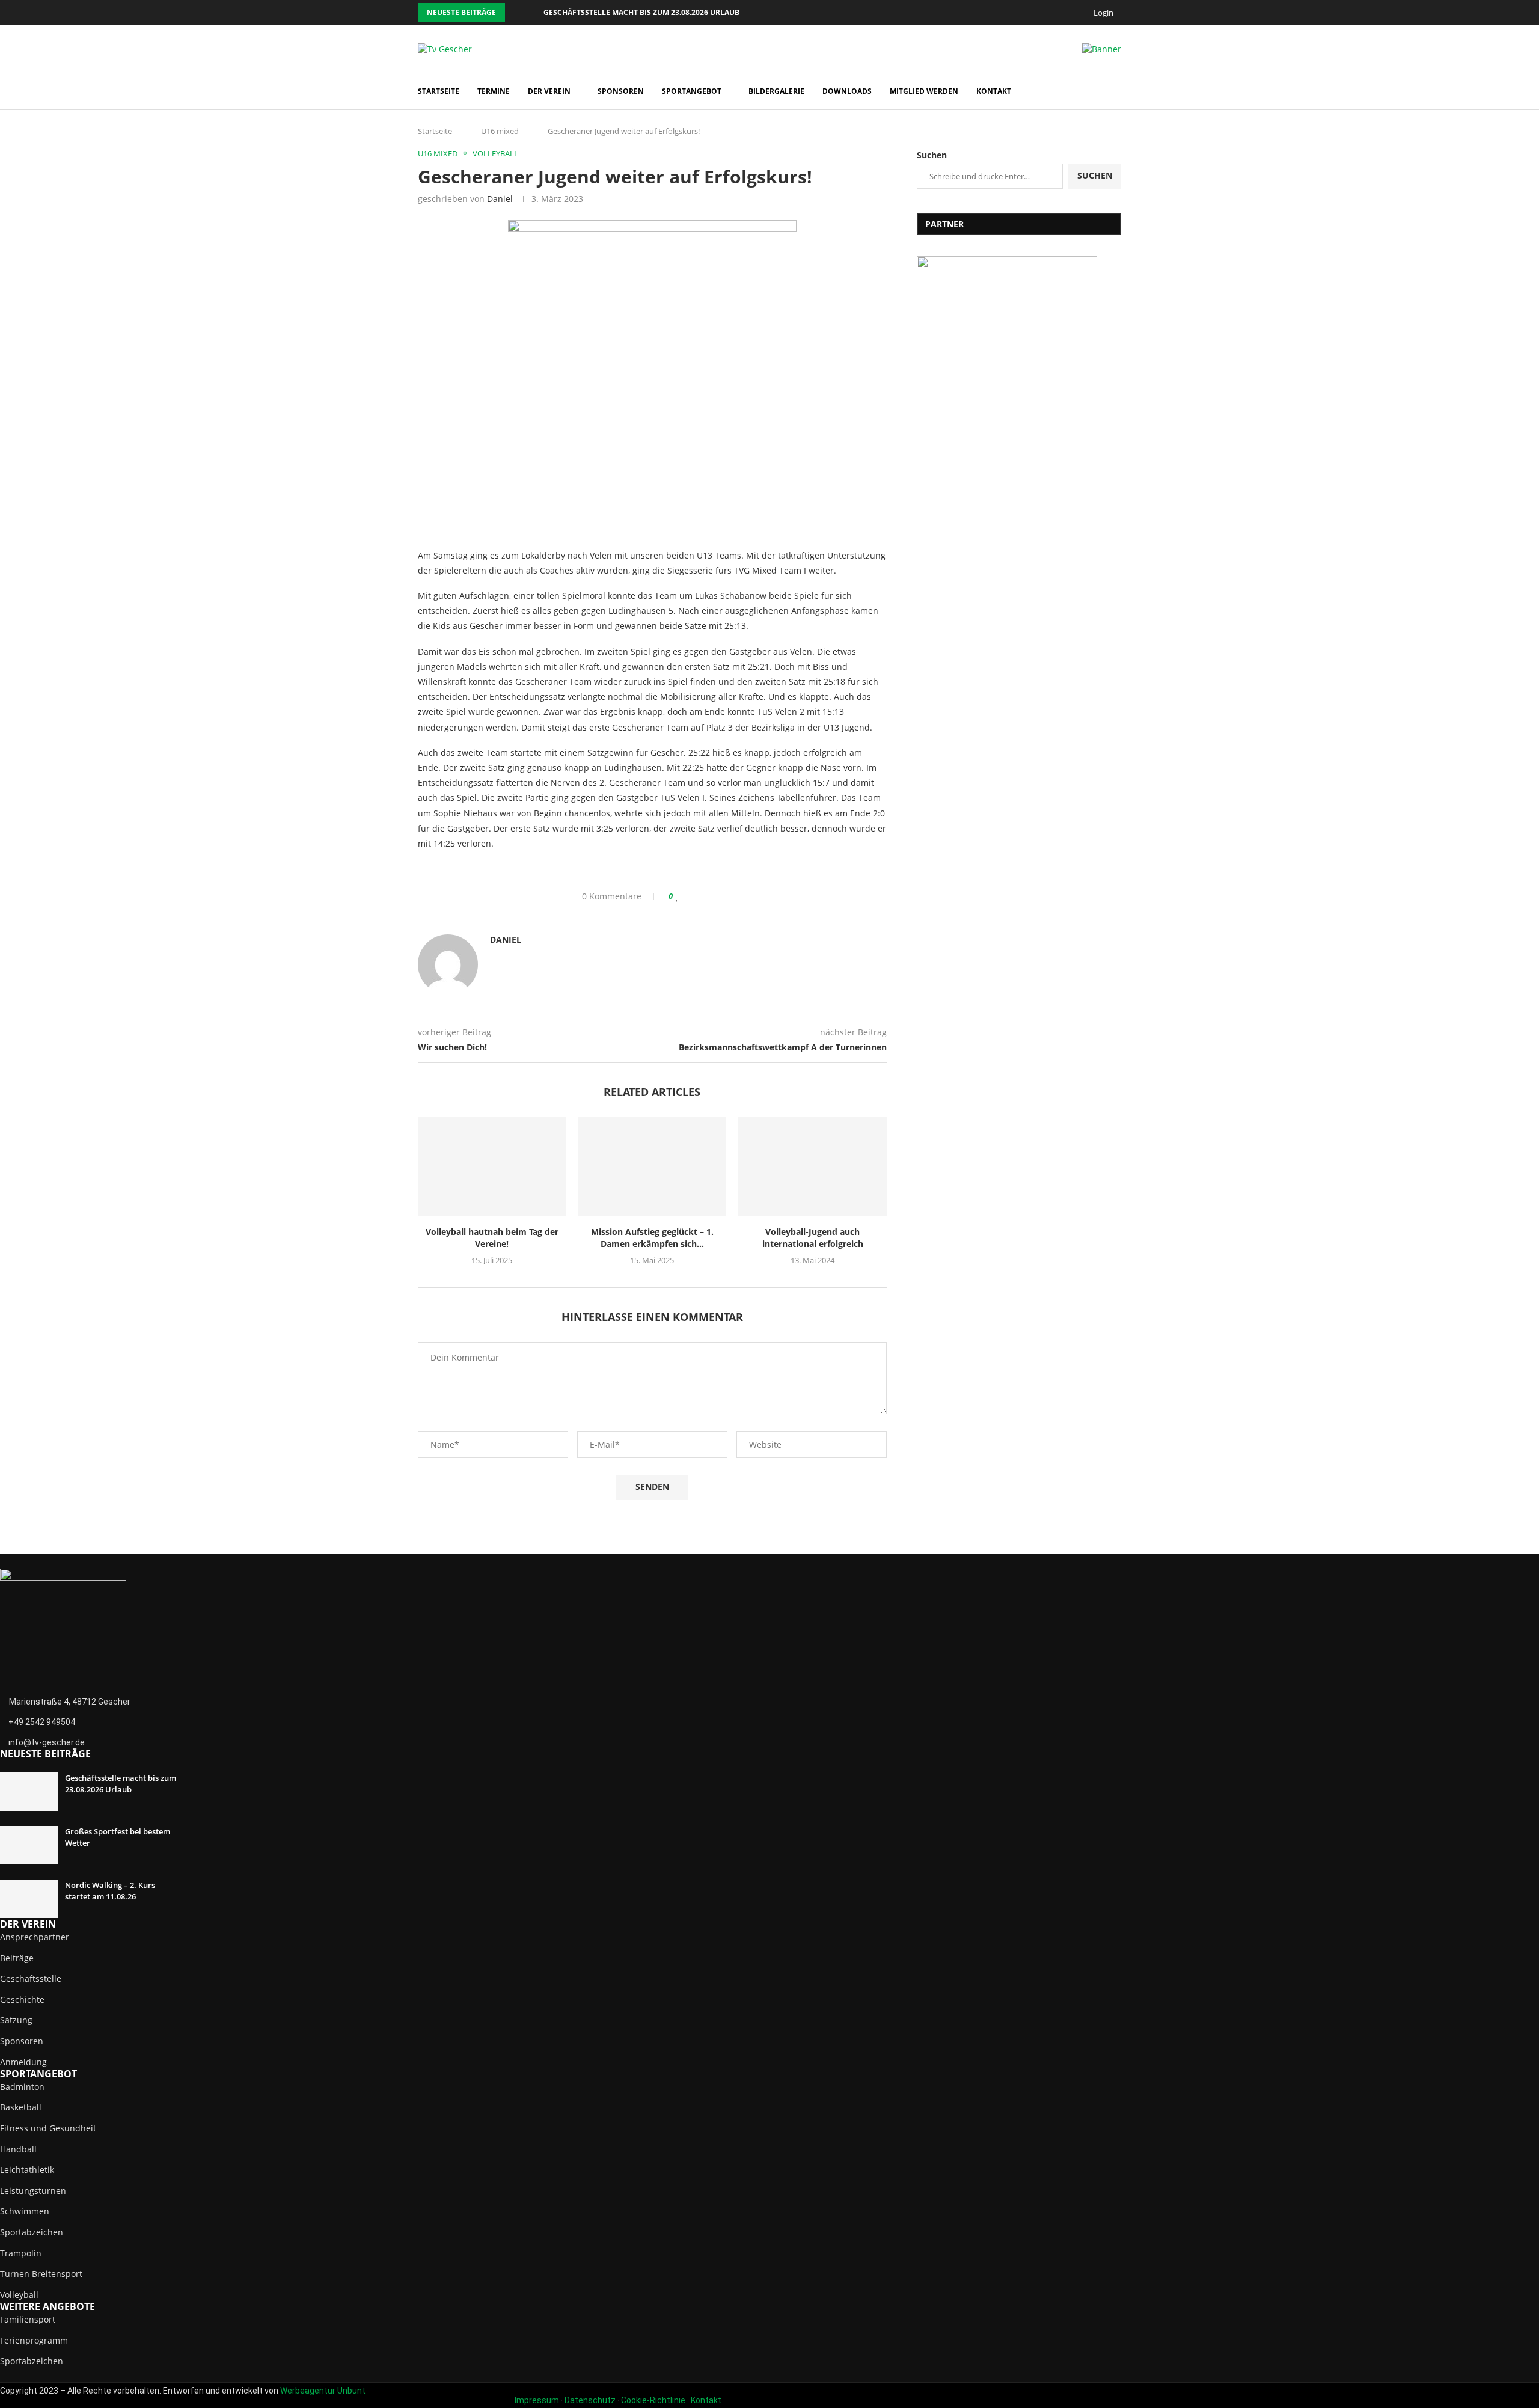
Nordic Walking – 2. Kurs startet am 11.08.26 (110, 1890)
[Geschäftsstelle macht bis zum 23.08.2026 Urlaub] (29, 1792)
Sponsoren (621, 91)
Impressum (537, 2400)
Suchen (932, 155)
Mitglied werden (924, 91)
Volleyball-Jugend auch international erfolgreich (813, 1238)
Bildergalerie (776, 91)
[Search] (1115, 92)
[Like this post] (677, 896)
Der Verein (549, 91)
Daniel (500, 199)
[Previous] (516, 13)
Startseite (439, 91)
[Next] (532, 13)
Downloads (847, 91)
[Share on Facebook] (689, 896)
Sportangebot (692, 91)
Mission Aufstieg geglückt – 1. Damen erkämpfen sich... (652, 1238)
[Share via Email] (724, 896)
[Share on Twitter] (701, 896)
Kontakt (994, 91)
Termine (494, 91)
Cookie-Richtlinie (653, 2400)
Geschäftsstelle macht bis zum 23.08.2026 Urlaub (641, 12)
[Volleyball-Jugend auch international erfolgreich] (812, 1166)
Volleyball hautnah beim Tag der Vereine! (492, 1238)
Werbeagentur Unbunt (323, 2391)
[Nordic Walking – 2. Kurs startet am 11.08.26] (29, 1899)
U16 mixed (500, 131)
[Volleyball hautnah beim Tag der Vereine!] (492, 1166)
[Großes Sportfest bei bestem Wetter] (29, 1845)
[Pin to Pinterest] (712, 896)
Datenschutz (590, 2400)
